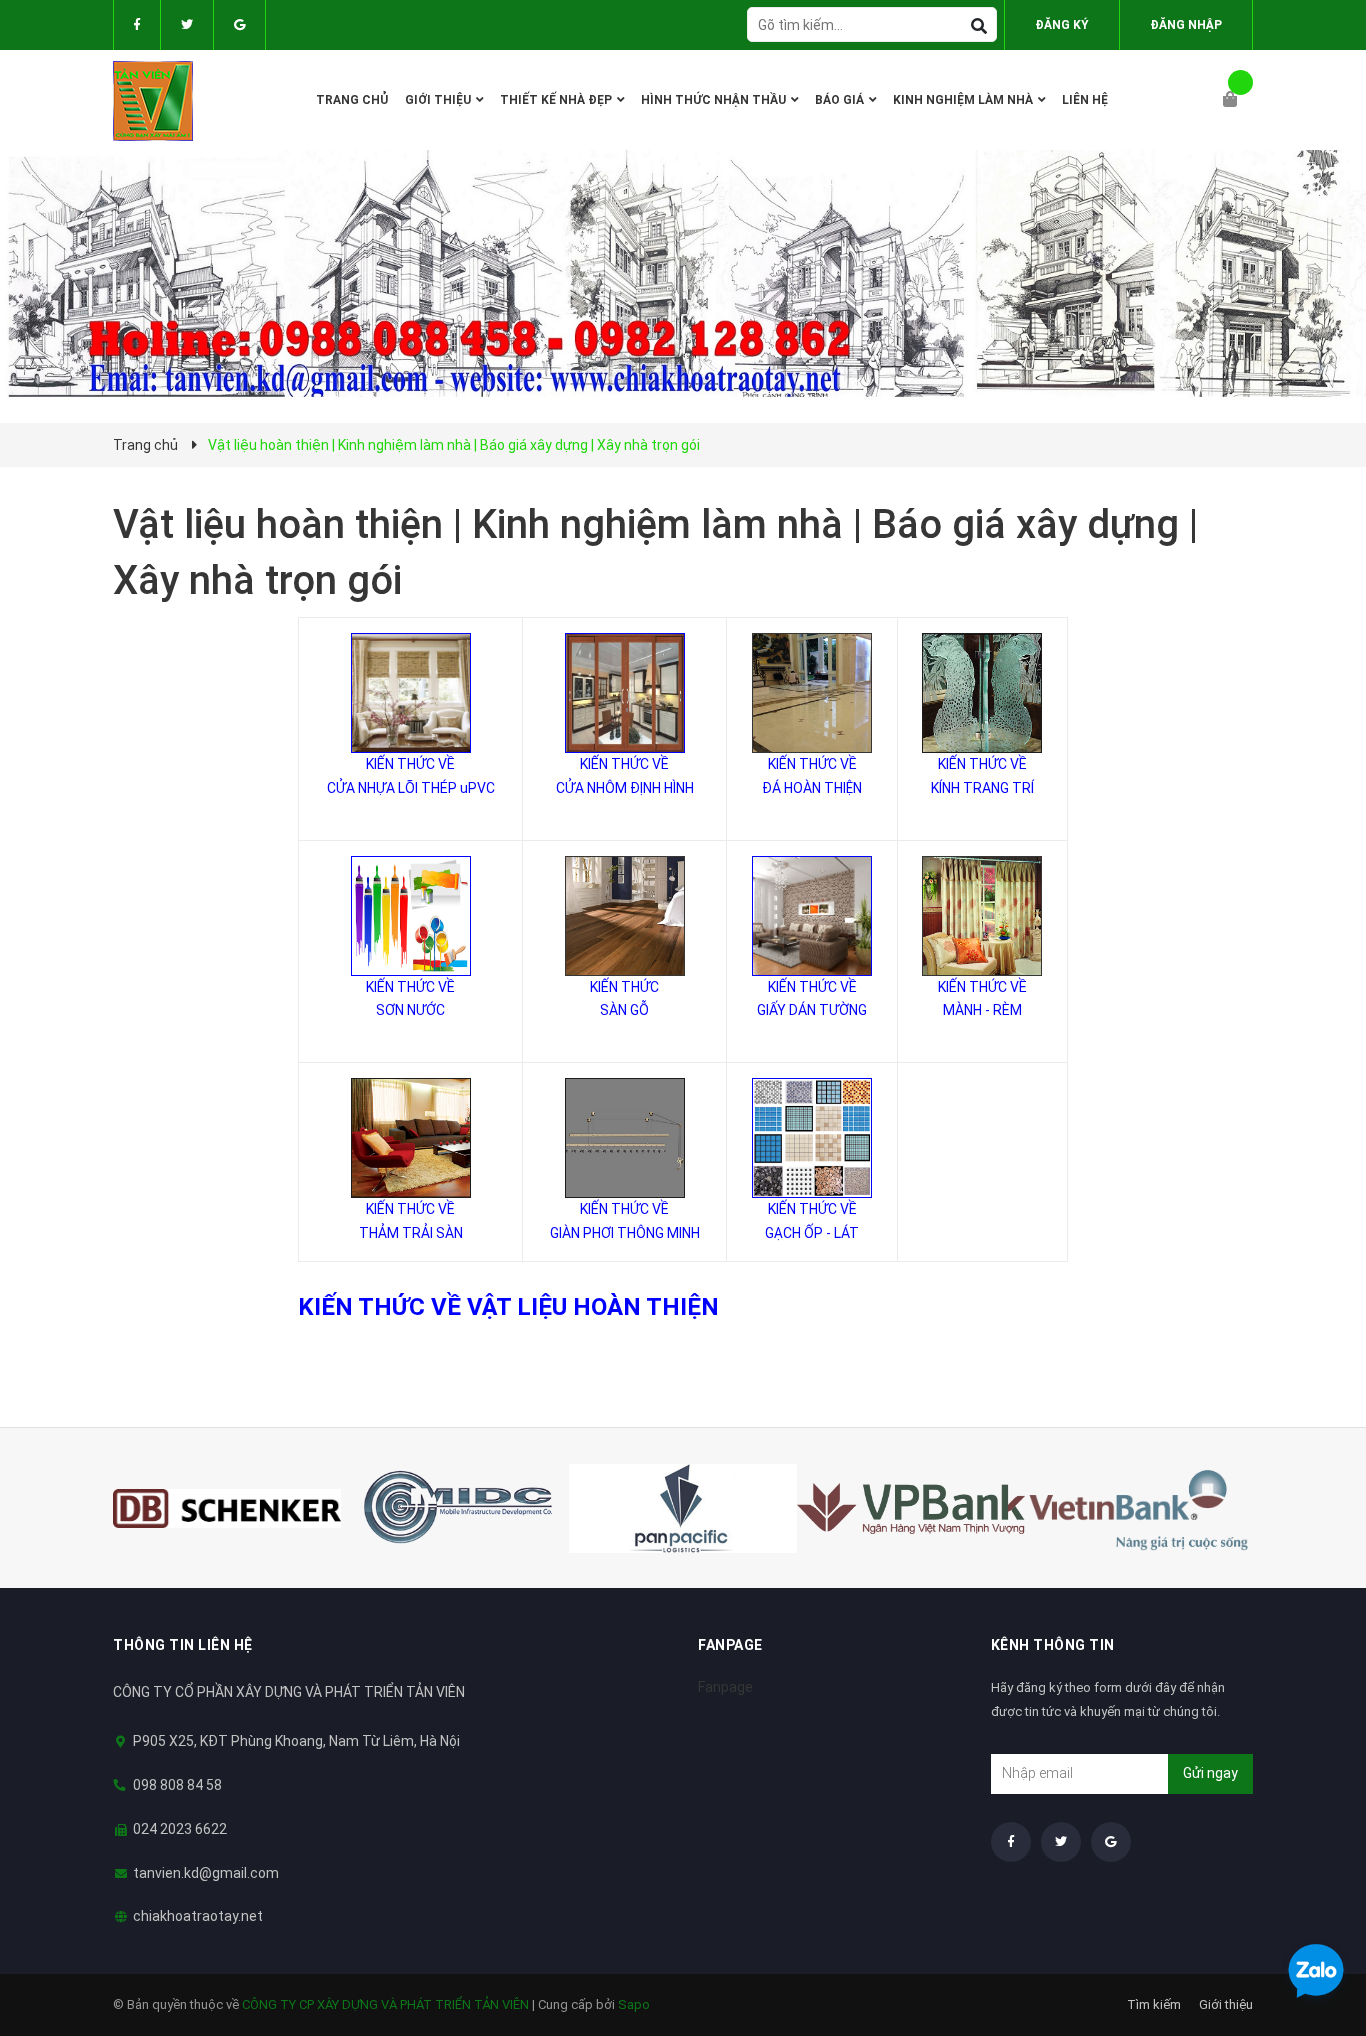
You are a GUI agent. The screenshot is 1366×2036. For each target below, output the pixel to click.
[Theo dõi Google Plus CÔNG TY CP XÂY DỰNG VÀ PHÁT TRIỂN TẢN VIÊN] (239, 25)
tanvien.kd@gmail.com (206, 1873)
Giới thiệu (1226, 2004)
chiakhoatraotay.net (198, 1916)
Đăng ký (1062, 25)
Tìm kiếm (1154, 2004)
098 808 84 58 (177, 1785)
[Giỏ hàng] (1238, 100)
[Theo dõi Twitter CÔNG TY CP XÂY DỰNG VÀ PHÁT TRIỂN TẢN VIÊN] (187, 25)
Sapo (634, 2004)
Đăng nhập (1186, 25)
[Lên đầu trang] (1311, 1918)
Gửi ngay (1210, 1773)
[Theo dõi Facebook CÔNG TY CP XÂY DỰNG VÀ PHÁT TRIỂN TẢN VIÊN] (137, 25)
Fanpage (725, 1687)
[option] (227, 1508)
